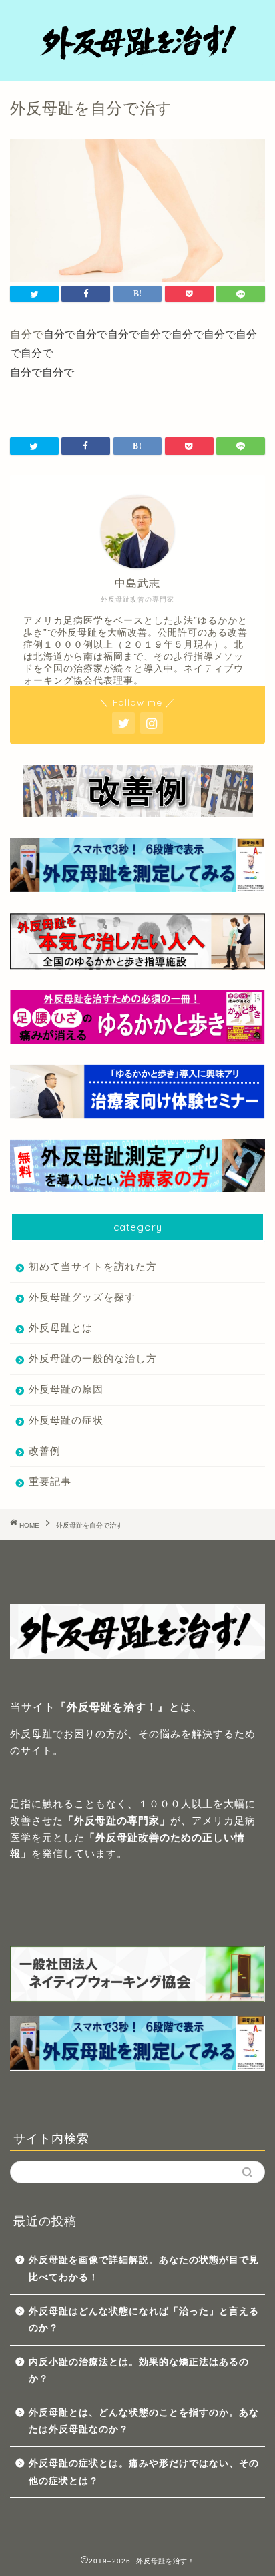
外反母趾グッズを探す (82, 1297)
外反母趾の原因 (66, 1389)
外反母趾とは (61, 1328)
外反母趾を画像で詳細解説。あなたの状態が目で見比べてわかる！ (144, 2269)
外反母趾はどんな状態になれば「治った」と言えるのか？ (144, 2320)
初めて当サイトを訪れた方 (93, 1266)
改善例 (45, 1451)
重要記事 (50, 1481)
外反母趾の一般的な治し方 (93, 1358)
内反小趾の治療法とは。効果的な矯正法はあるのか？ (139, 2371)
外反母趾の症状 (66, 1420)
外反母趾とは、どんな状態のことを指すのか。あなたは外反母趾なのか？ (144, 2421)
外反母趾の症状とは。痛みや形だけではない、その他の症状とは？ (144, 2472)
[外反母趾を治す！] (138, 61)
